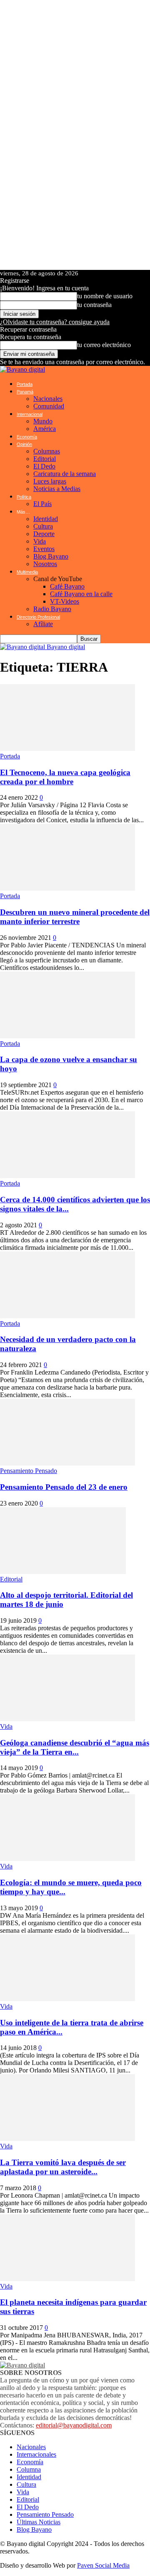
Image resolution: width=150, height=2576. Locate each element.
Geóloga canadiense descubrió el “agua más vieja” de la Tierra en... (75, 1747)
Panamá (25, 392)
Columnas (47, 451)
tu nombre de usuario (105, 296)
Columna (29, 2469)
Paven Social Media (103, 2565)
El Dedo (44, 466)
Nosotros (45, 564)
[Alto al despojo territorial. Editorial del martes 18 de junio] (63, 1572)
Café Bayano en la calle (81, 594)
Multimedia (27, 572)
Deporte (44, 534)
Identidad (46, 519)
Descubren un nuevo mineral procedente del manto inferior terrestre (75, 917)
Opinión (24, 444)
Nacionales (48, 399)
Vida (40, 541)
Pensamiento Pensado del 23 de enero (64, 1487)
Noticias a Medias (57, 489)
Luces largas (50, 481)
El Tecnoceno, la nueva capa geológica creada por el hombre (65, 777)
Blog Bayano (51, 556)
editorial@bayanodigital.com (74, 2425)
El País (42, 504)
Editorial (45, 459)
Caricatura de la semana (65, 474)
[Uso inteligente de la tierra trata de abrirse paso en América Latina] (67, 1999)
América (45, 429)
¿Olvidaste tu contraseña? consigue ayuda (55, 322)
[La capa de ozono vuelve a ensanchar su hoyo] (67, 1036)
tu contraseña (94, 305)
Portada (25, 384)
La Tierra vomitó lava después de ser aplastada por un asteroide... (63, 2167)
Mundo (43, 421)
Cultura (43, 526)
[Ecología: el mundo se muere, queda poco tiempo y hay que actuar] (67, 1859)
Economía (27, 437)
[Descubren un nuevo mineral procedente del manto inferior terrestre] (67, 888)
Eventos (44, 549)
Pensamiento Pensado (29, 1471)
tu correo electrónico (104, 345)
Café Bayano (67, 586)
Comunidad (49, 406)
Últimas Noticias (39, 2522)
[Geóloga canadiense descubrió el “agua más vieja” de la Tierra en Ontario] (67, 1719)
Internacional (30, 414)
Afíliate (43, 624)
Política (24, 497)
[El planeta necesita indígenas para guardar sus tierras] (67, 2279)
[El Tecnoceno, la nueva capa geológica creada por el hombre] (67, 749)
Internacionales (36, 2454)
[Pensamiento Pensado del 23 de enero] (67, 1463)
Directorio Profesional (38, 617)
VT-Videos (65, 601)
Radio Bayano (52, 609)
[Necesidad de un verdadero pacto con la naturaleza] (67, 1316)
